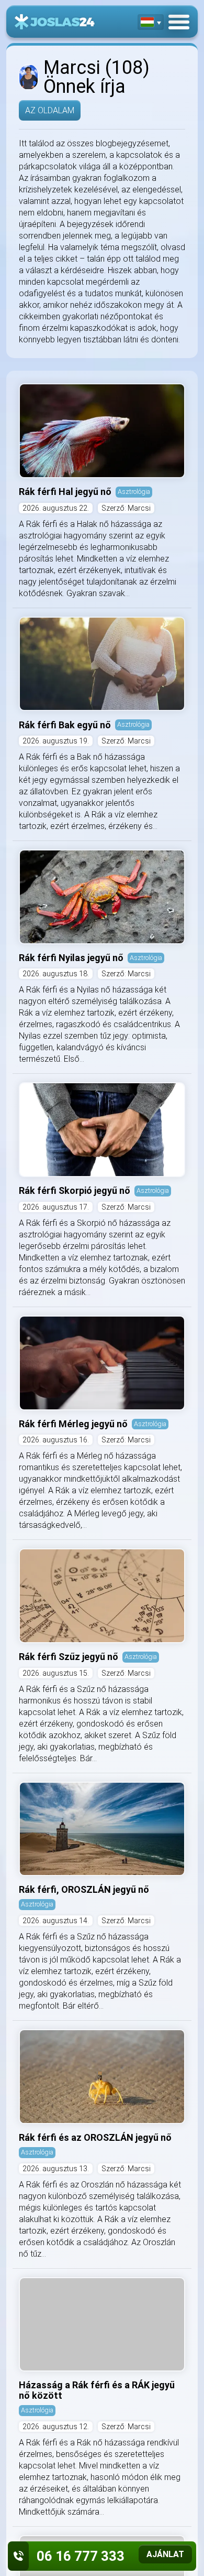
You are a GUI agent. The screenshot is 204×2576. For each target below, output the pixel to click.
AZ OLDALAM (50, 110)
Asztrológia (134, 492)
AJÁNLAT (165, 2554)
